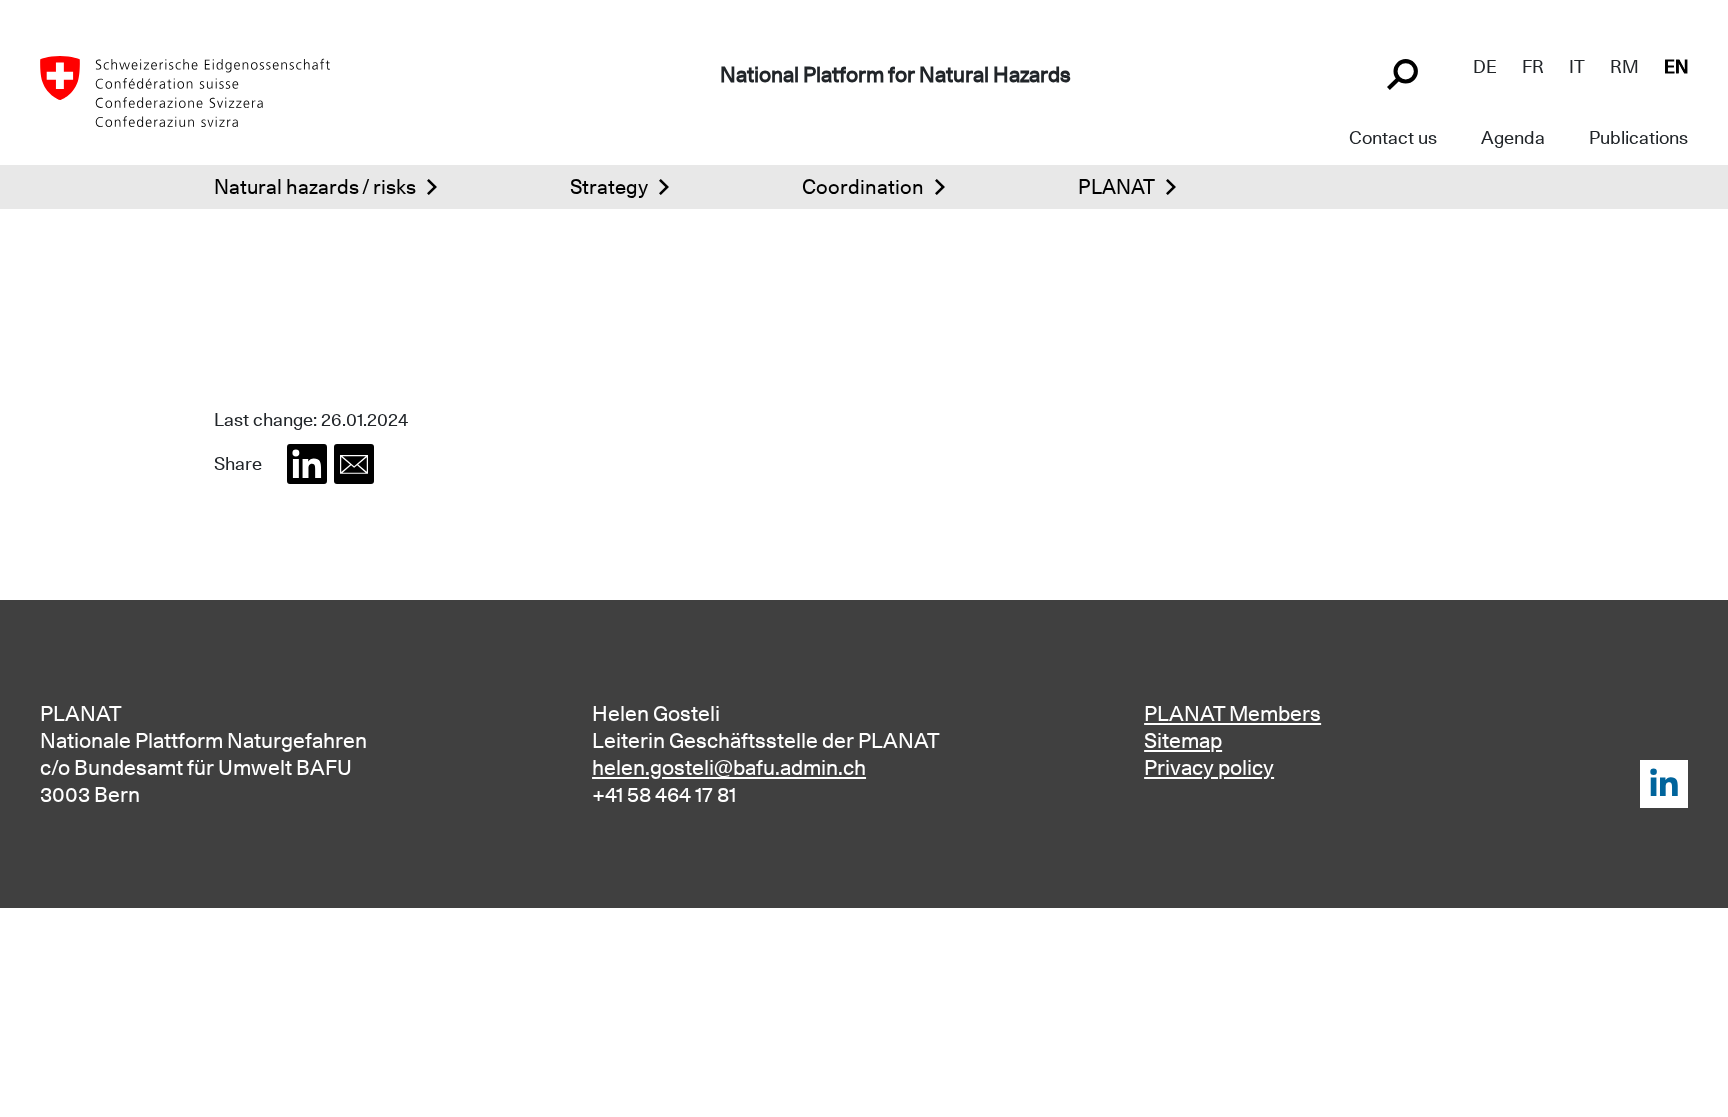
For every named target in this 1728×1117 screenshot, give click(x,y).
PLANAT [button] (1116, 187)
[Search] (1405, 72)
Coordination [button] (863, 187)
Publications (1638, 137)
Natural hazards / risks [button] (315, 187)
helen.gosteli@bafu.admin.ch (729, 767)
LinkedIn (1664, 784)
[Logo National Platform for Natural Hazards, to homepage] (185, 90)
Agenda (1513, 137)
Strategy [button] (609, 187)
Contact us (1393, 137)
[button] (307, 464)
